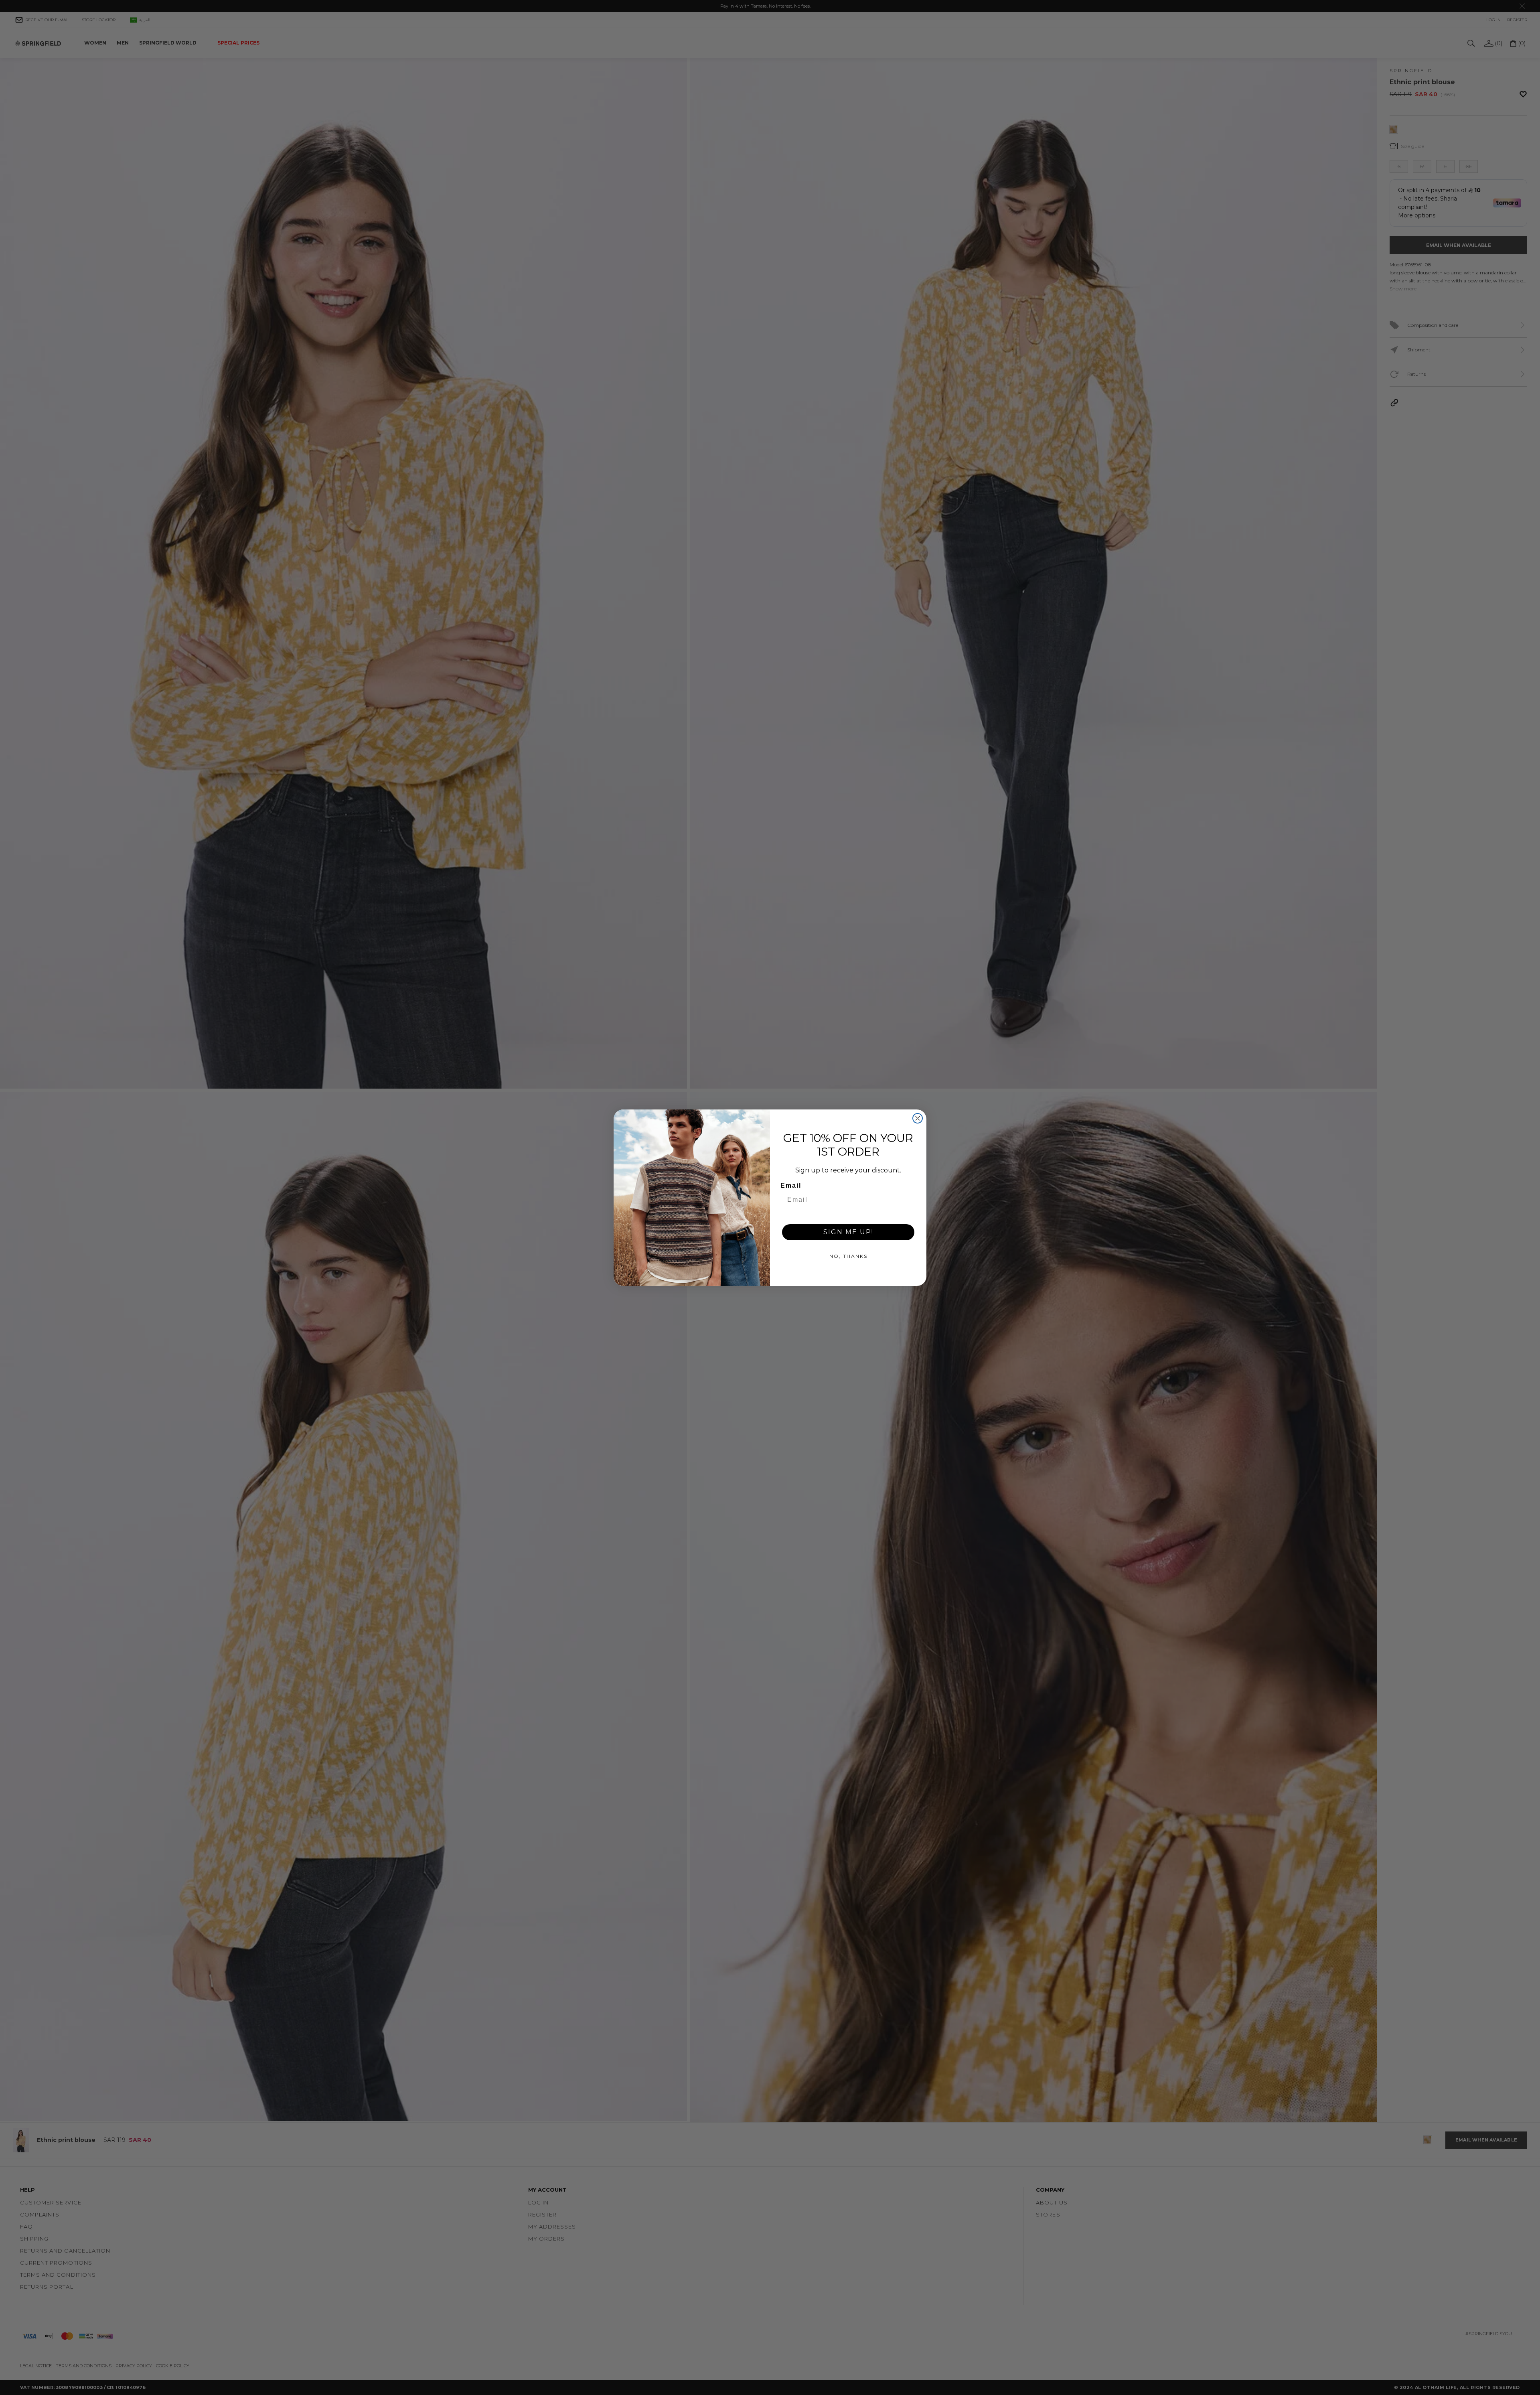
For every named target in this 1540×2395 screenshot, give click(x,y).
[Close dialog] (918, 1118)
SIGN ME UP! (848, 1232)
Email (791, 1185)
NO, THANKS (848, 1256)
